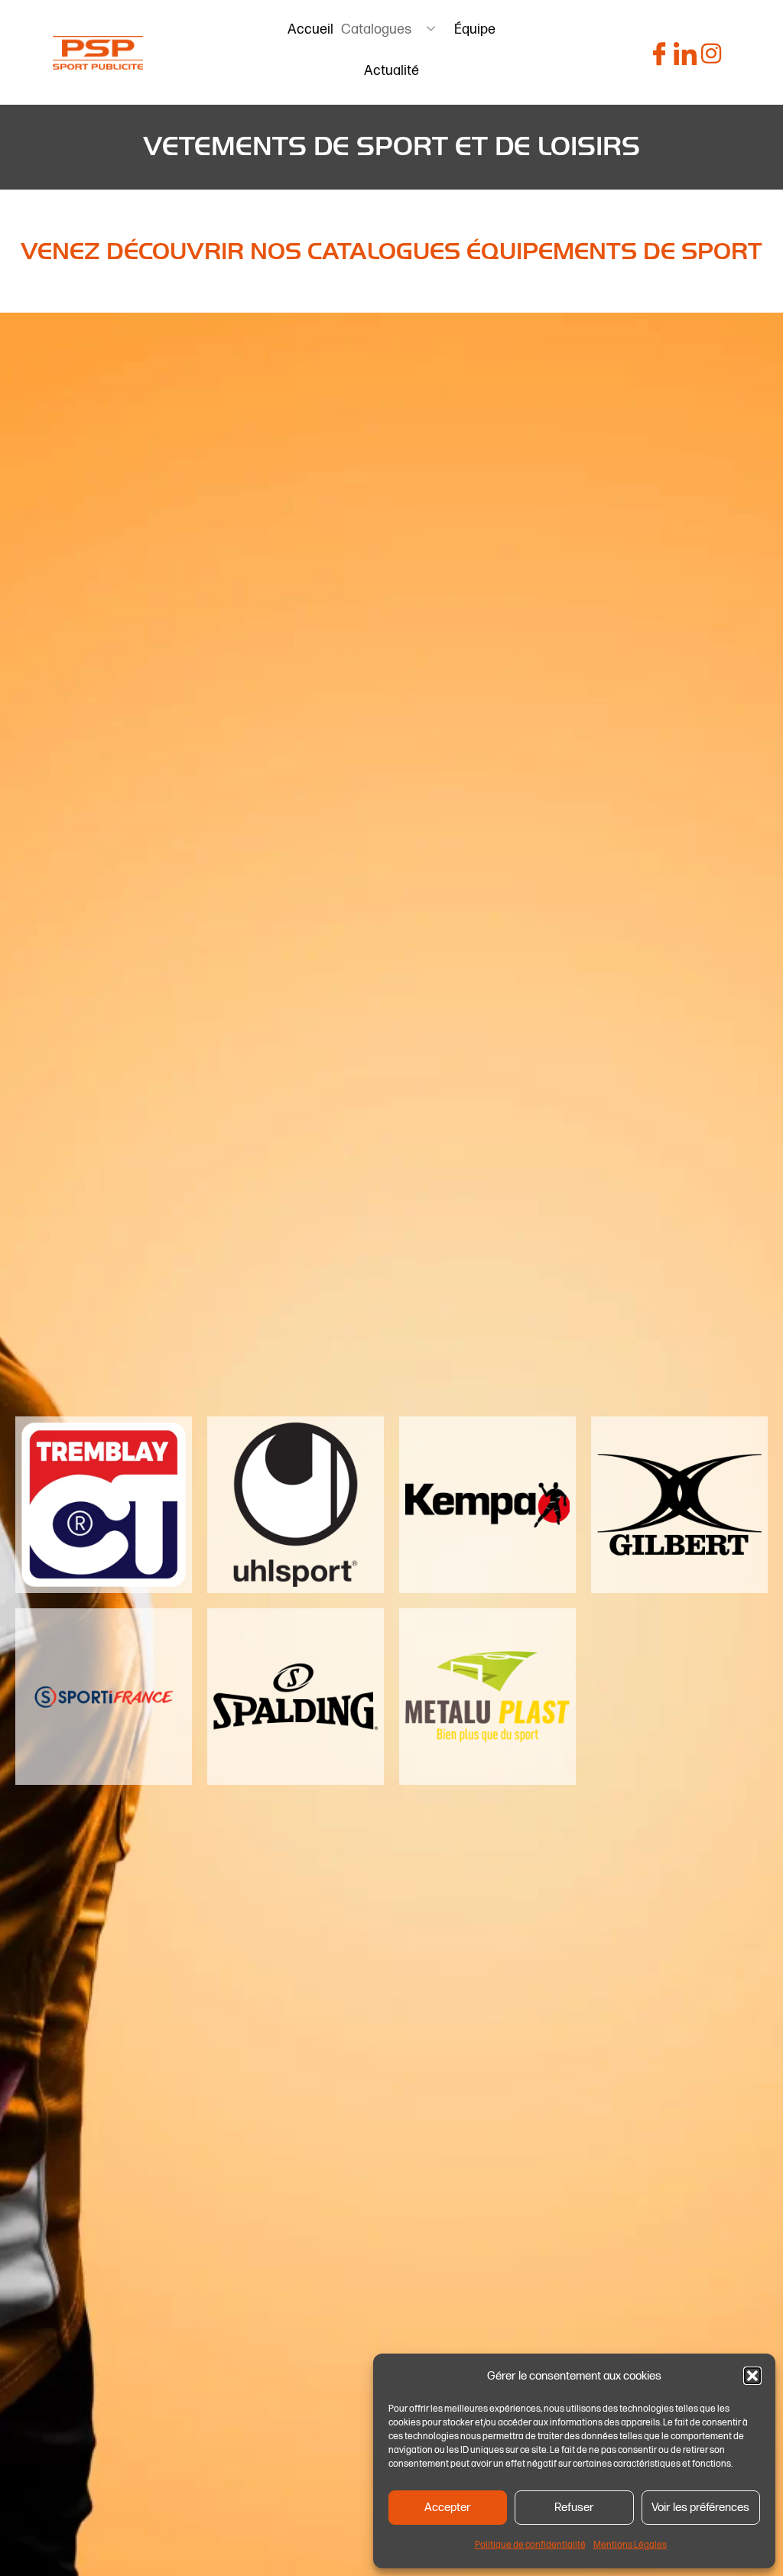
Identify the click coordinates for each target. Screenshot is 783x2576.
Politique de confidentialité (530, 2545)
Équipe (475, 29)
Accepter (448, 2508)
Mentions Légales (630, 2545)
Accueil (310, 29)
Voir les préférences (700, 2508)
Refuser (574, 2508)
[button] (752, 2376)
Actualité (391, 71)
